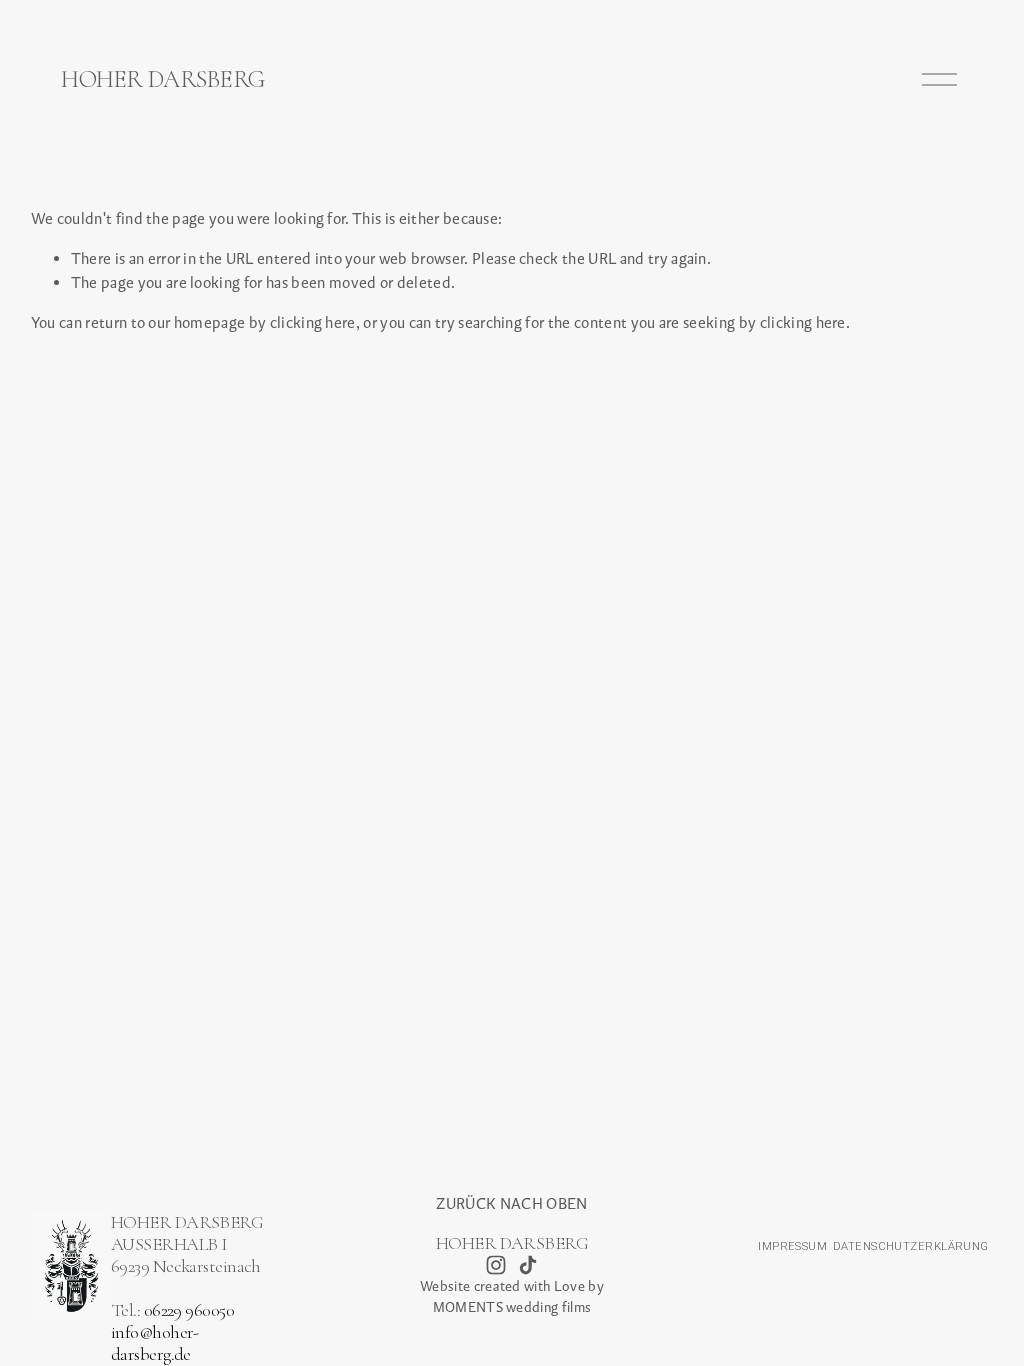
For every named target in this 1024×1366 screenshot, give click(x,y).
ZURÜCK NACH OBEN (511, 1203)
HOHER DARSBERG (162, 79)
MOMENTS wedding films (512, 1307)
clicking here (313, 322)
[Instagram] (496, 1265)
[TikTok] (528, 1265)
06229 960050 (189, 1310)
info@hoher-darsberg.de (155, 1343)
